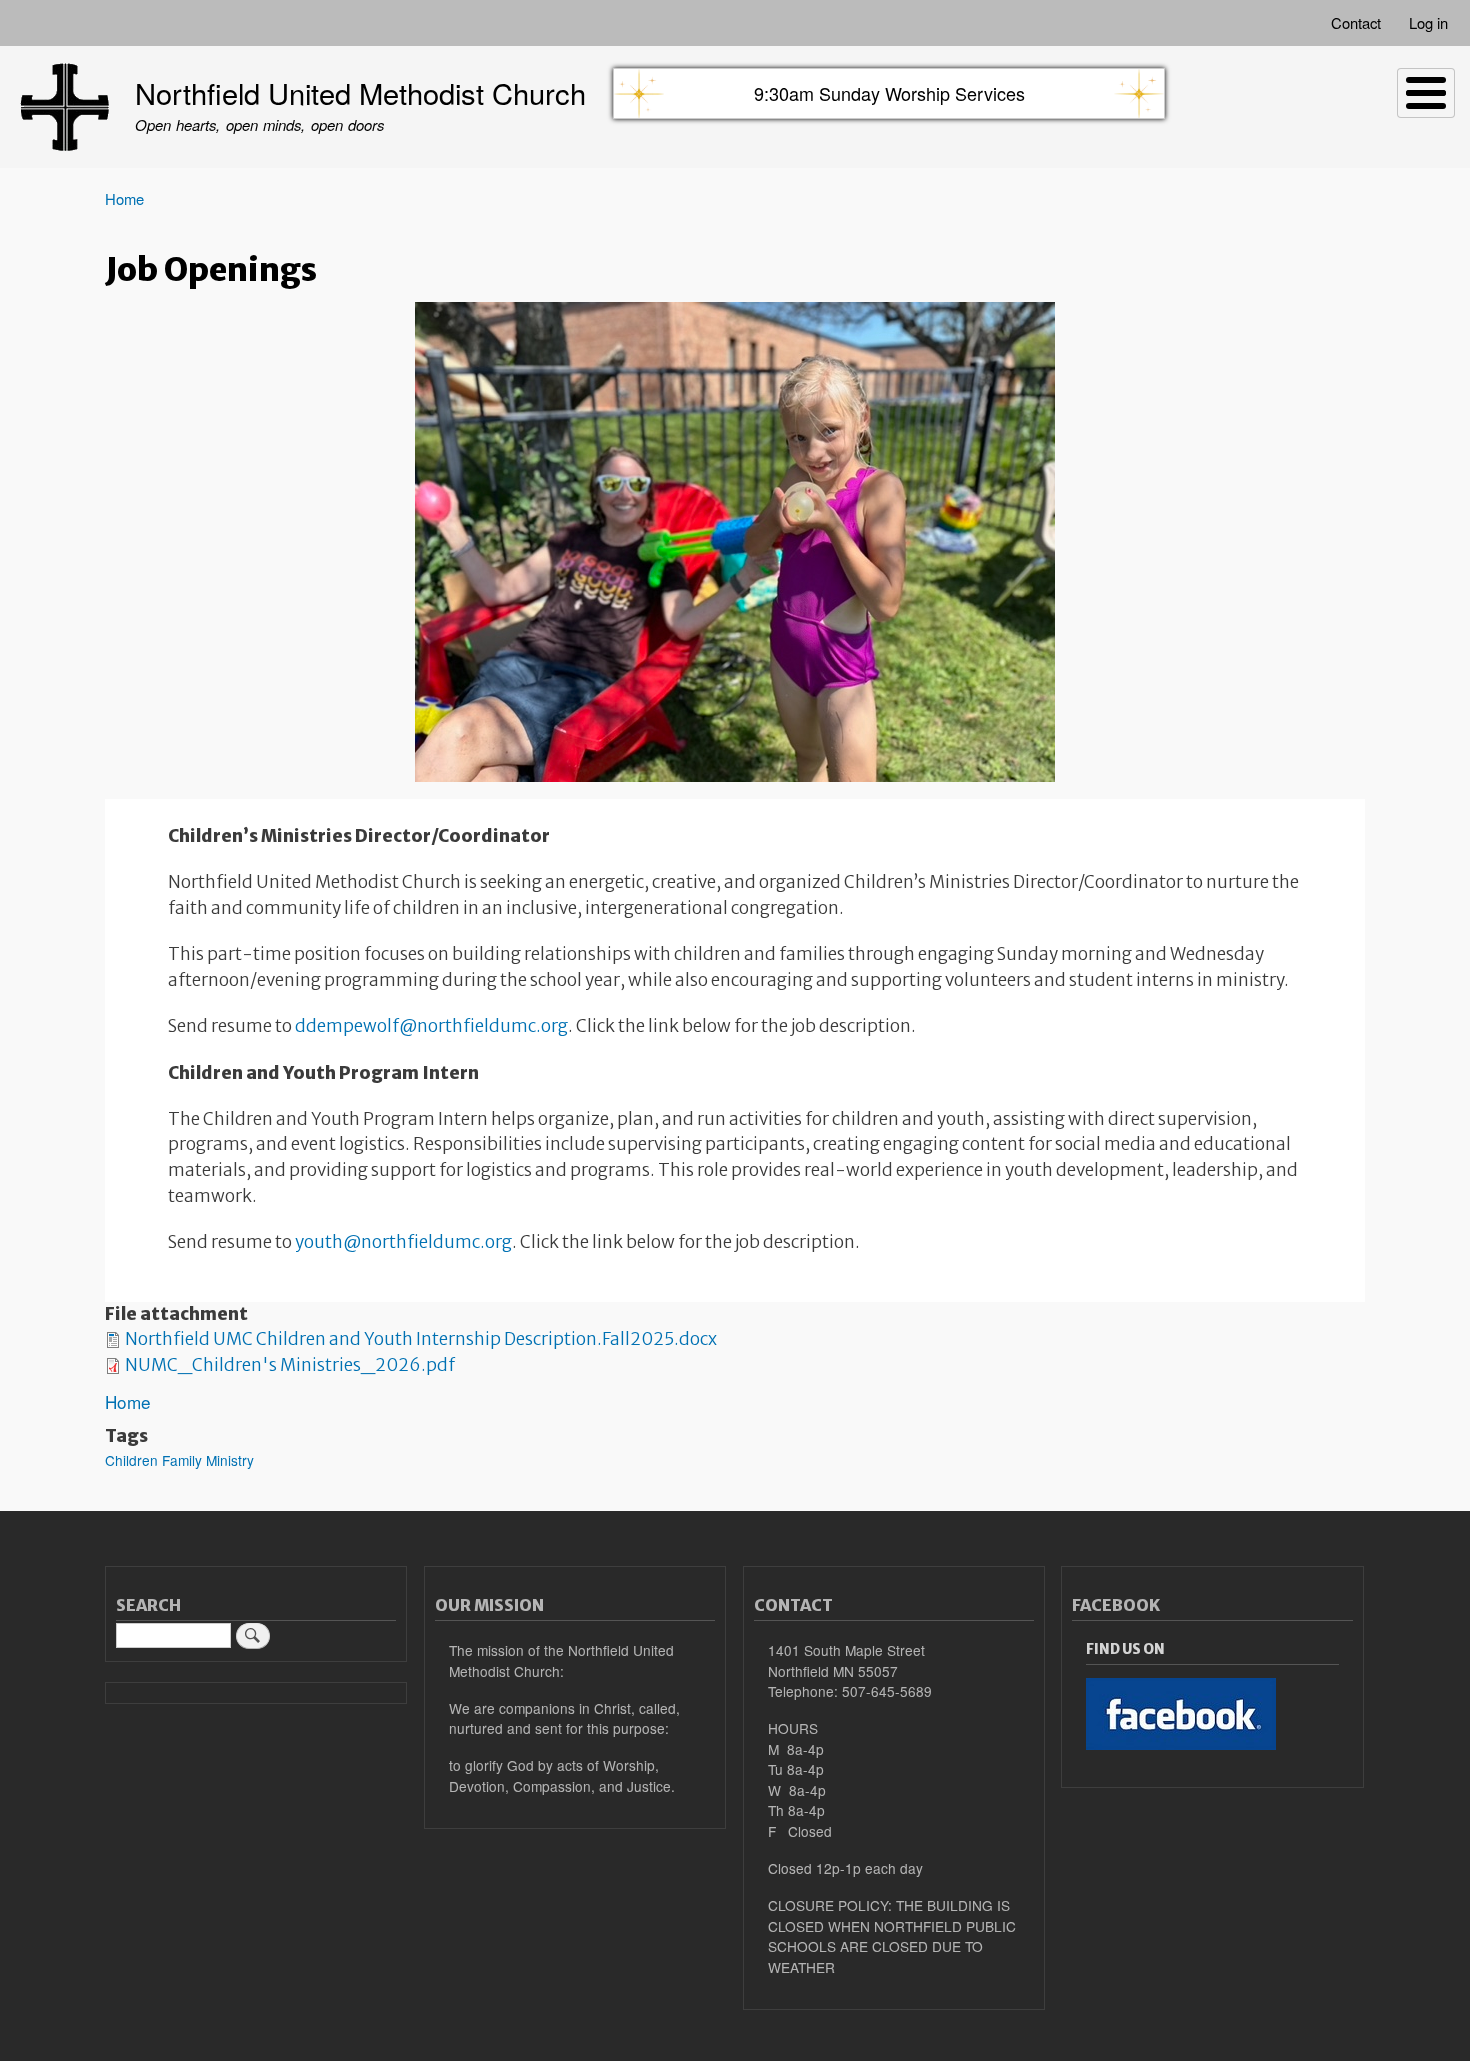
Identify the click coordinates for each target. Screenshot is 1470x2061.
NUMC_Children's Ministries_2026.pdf (290, 1365)
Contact (1356, 22)
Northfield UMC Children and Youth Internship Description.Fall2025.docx (421, 1339)
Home (124, 198)
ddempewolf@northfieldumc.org (431, 1026)
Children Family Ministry (179, 1460)
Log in (1428, 22)
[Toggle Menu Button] (1426, 93)
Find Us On (1125, 1649)
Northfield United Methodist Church (360, 92)
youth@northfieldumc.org (403, 1242)
